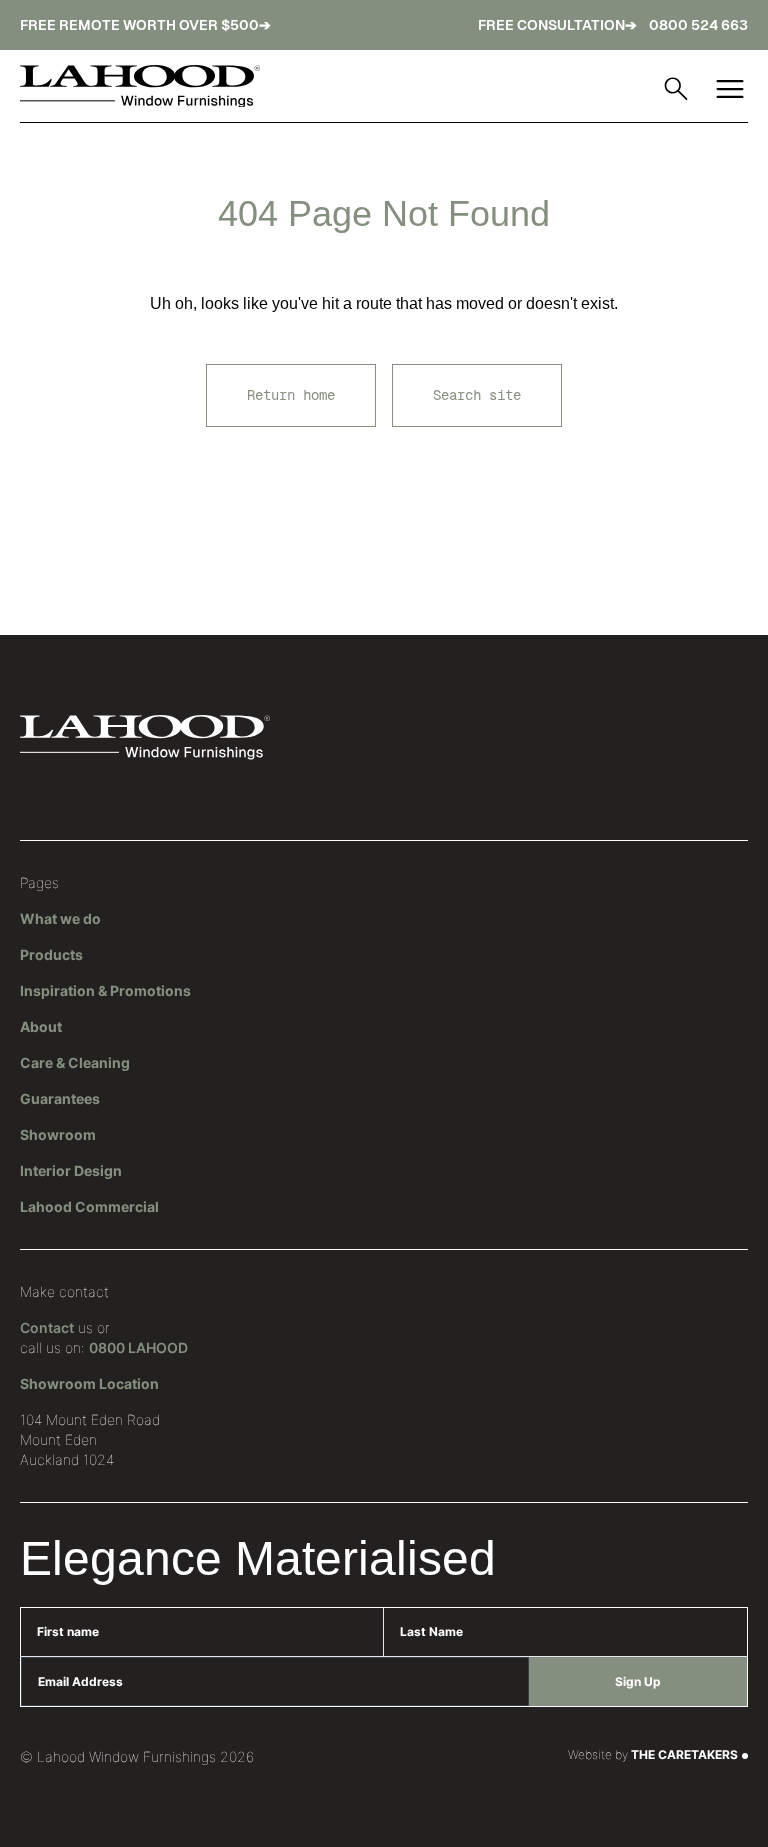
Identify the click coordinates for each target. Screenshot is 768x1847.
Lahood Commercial (89, 1206)
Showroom (58, 1134)
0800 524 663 (698, 25)
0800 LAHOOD (138, 1347)
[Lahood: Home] (140, 86)
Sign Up (638, 1681)
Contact (47, 1327)
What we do (60, 918)
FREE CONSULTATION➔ (557, 25)
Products (51, 954)
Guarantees (60, 1098)
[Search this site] (676, 89)
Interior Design (71, 1170)
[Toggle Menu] (730, 89)
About (41, 1026)
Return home (291, 395)
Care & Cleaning (75, 1062)
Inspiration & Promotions (105, 990)
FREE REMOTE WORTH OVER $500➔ (145, 25)
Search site (477, 395)
